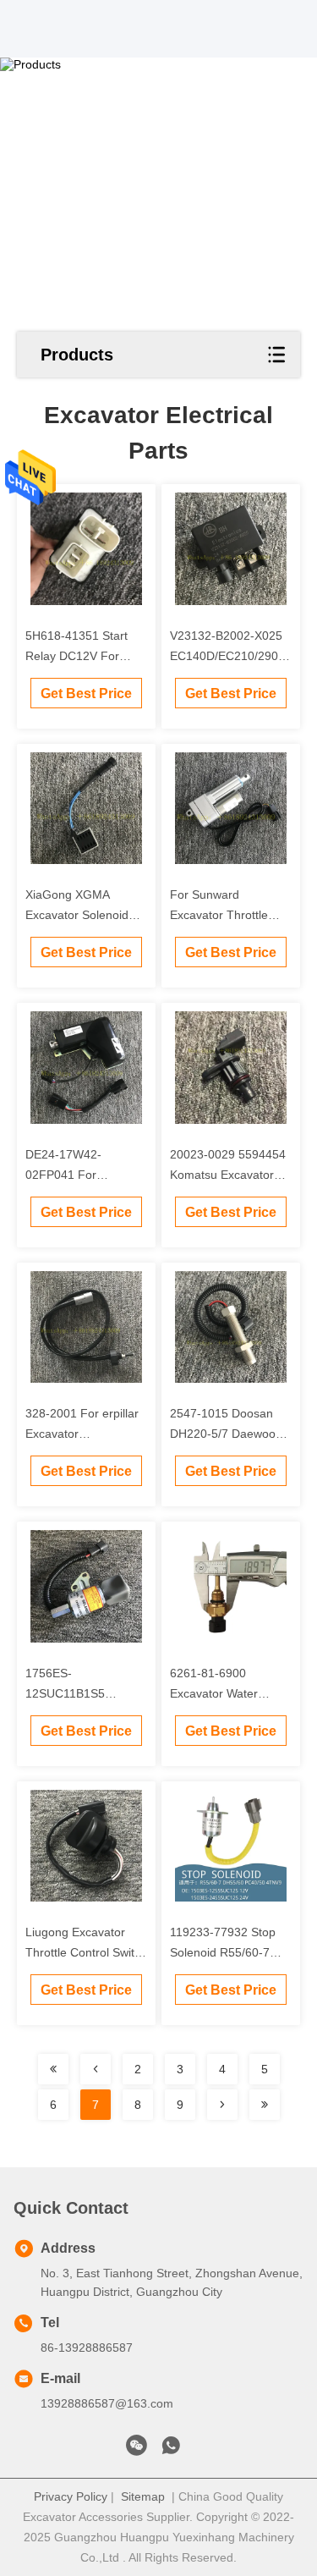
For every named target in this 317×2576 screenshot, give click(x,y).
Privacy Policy (71, 2496)
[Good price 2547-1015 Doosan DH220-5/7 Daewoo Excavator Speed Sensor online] (231, 1327)
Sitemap (143, 2496)
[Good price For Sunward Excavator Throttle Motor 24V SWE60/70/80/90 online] (231, 809)
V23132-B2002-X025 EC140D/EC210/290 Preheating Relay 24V (228, 656)
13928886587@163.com (107, 2403)
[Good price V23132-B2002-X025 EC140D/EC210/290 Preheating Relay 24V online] (231, 549)
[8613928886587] (171, 2450)
